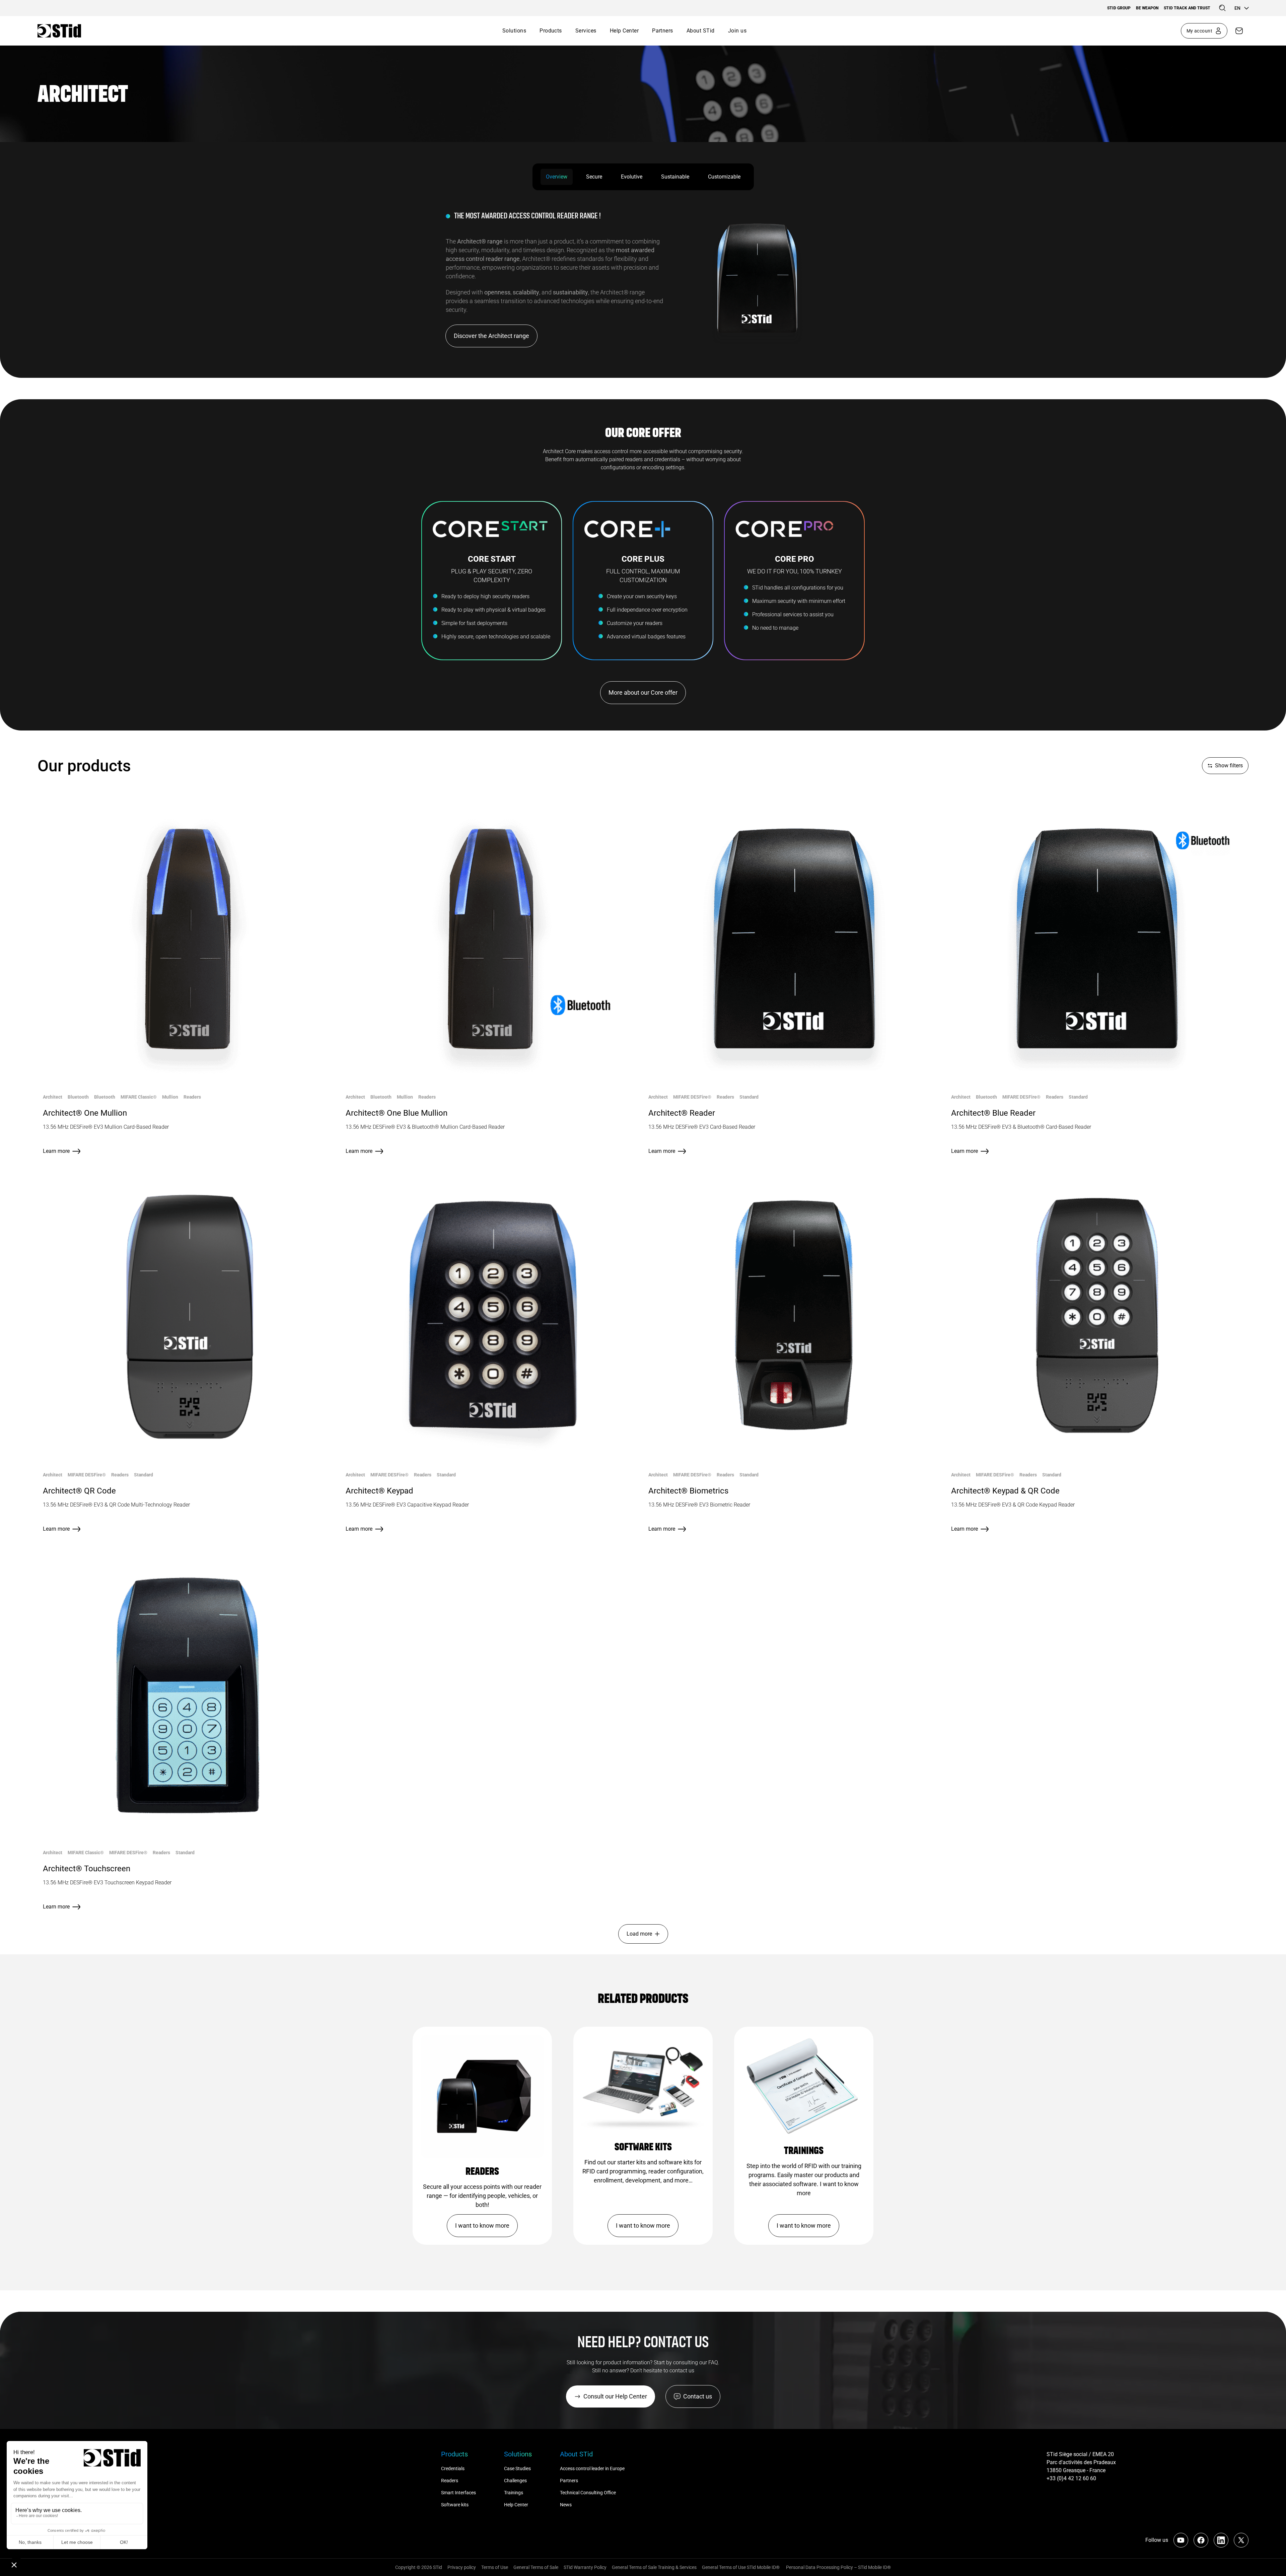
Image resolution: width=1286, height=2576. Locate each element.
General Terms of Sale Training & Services (654, 2567)
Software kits (455, 2505)
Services (586, 31)
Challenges (516, 2481)
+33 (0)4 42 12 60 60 (1071, 2478)
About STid (701, 31)
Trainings (514, 2493)
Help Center (624, 31)
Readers (450, 2481)
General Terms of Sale (536, 2567)
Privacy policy (462, 2567)
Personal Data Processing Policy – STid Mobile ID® (838, 2567)
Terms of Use (495, 2567)
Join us (737, 31)
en (1237, 8)
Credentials (453, 2468)
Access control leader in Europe (592, 2468)
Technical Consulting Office (588, 2493)
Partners (663, 31)
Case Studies (517, 2468)
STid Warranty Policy (585, 2567)
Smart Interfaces (458, 2493)
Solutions (514, 31)
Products (551, 31)
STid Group (1119, 8)
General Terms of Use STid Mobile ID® (741, 2567)
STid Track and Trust (1187, 8)
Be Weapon (1147, 8)
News (566, 2505)
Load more (639, 1934)
